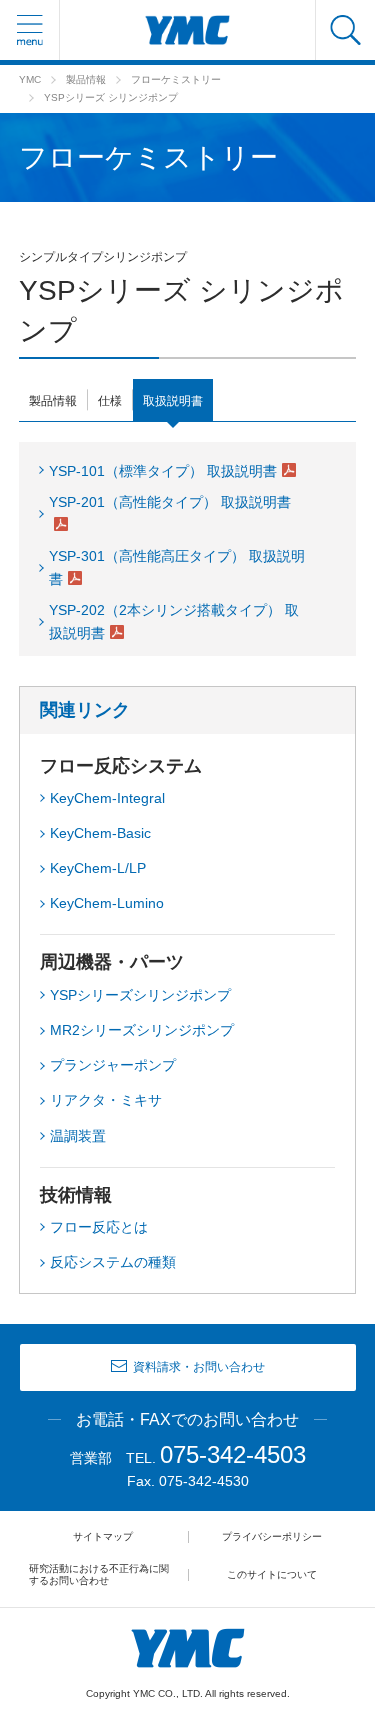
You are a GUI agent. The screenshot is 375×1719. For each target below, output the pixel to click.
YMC (30, 79)
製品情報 (86, 79)
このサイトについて (272, 1574)
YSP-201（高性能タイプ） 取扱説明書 (170, 502)
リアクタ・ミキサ (106, 1100)
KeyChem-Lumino (107, 903)
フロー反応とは (99, 1227)
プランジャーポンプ (113, 1065)
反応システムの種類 (113, 1262)
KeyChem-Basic (100, 833)
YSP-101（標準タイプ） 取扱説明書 (163, 471)
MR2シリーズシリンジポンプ (142, 1030)
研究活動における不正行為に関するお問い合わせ (99, 1574)
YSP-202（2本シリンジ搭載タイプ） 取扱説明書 (174, 621)
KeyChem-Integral (107, 798)
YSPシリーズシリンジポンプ (140, 995)
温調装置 (78, 1136)
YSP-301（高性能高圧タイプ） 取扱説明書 (177, 567)
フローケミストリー (176, 79)
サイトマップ (103, 1536)
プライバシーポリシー (272, 1536)
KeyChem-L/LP (98, 868)
